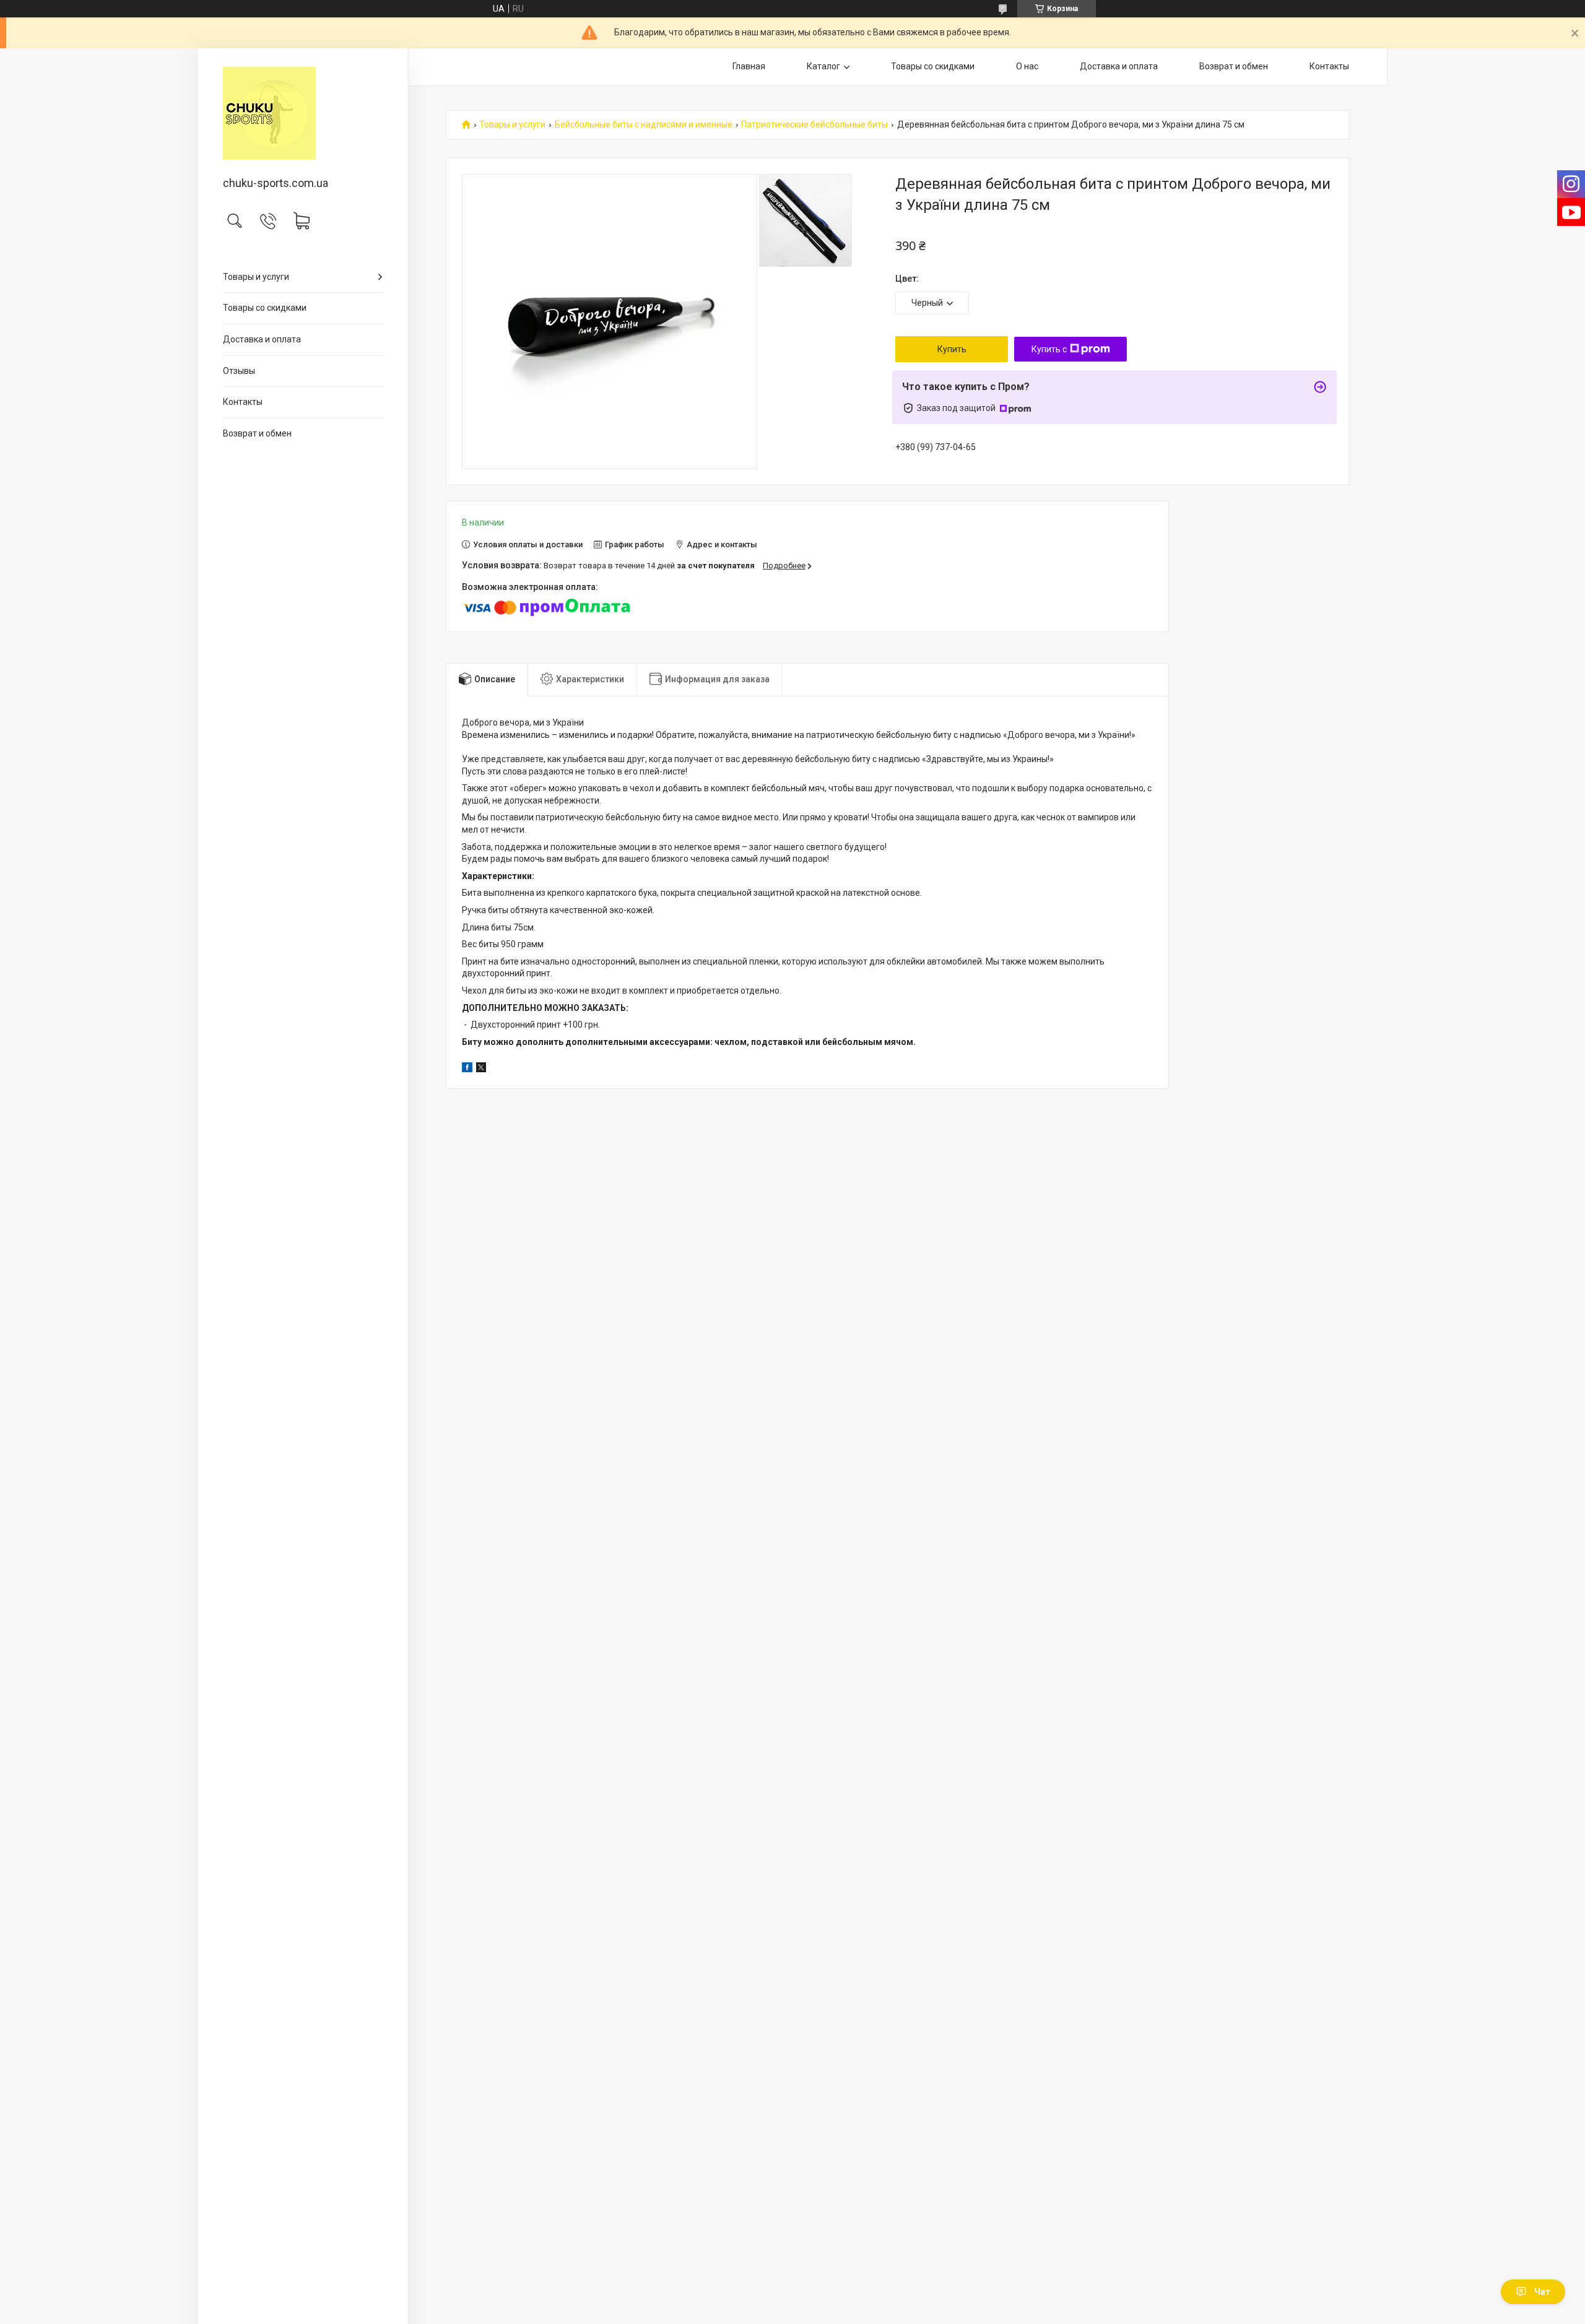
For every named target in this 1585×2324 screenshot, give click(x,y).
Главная (749, 66)
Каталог (823, 66)
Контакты (243, 402)
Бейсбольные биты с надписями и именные (644, 125)
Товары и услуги (256, 277)
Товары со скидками (265, 308)
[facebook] (467, 1069)
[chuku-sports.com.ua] (303, 113)
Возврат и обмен (257, 433)
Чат (1542, 2292)
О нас (1027, 66)
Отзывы (239, 371)
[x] (481, 1069)
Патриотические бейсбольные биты (814, 125)
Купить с (1049, 349)
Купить (952, 349)
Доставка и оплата (262, 339)
